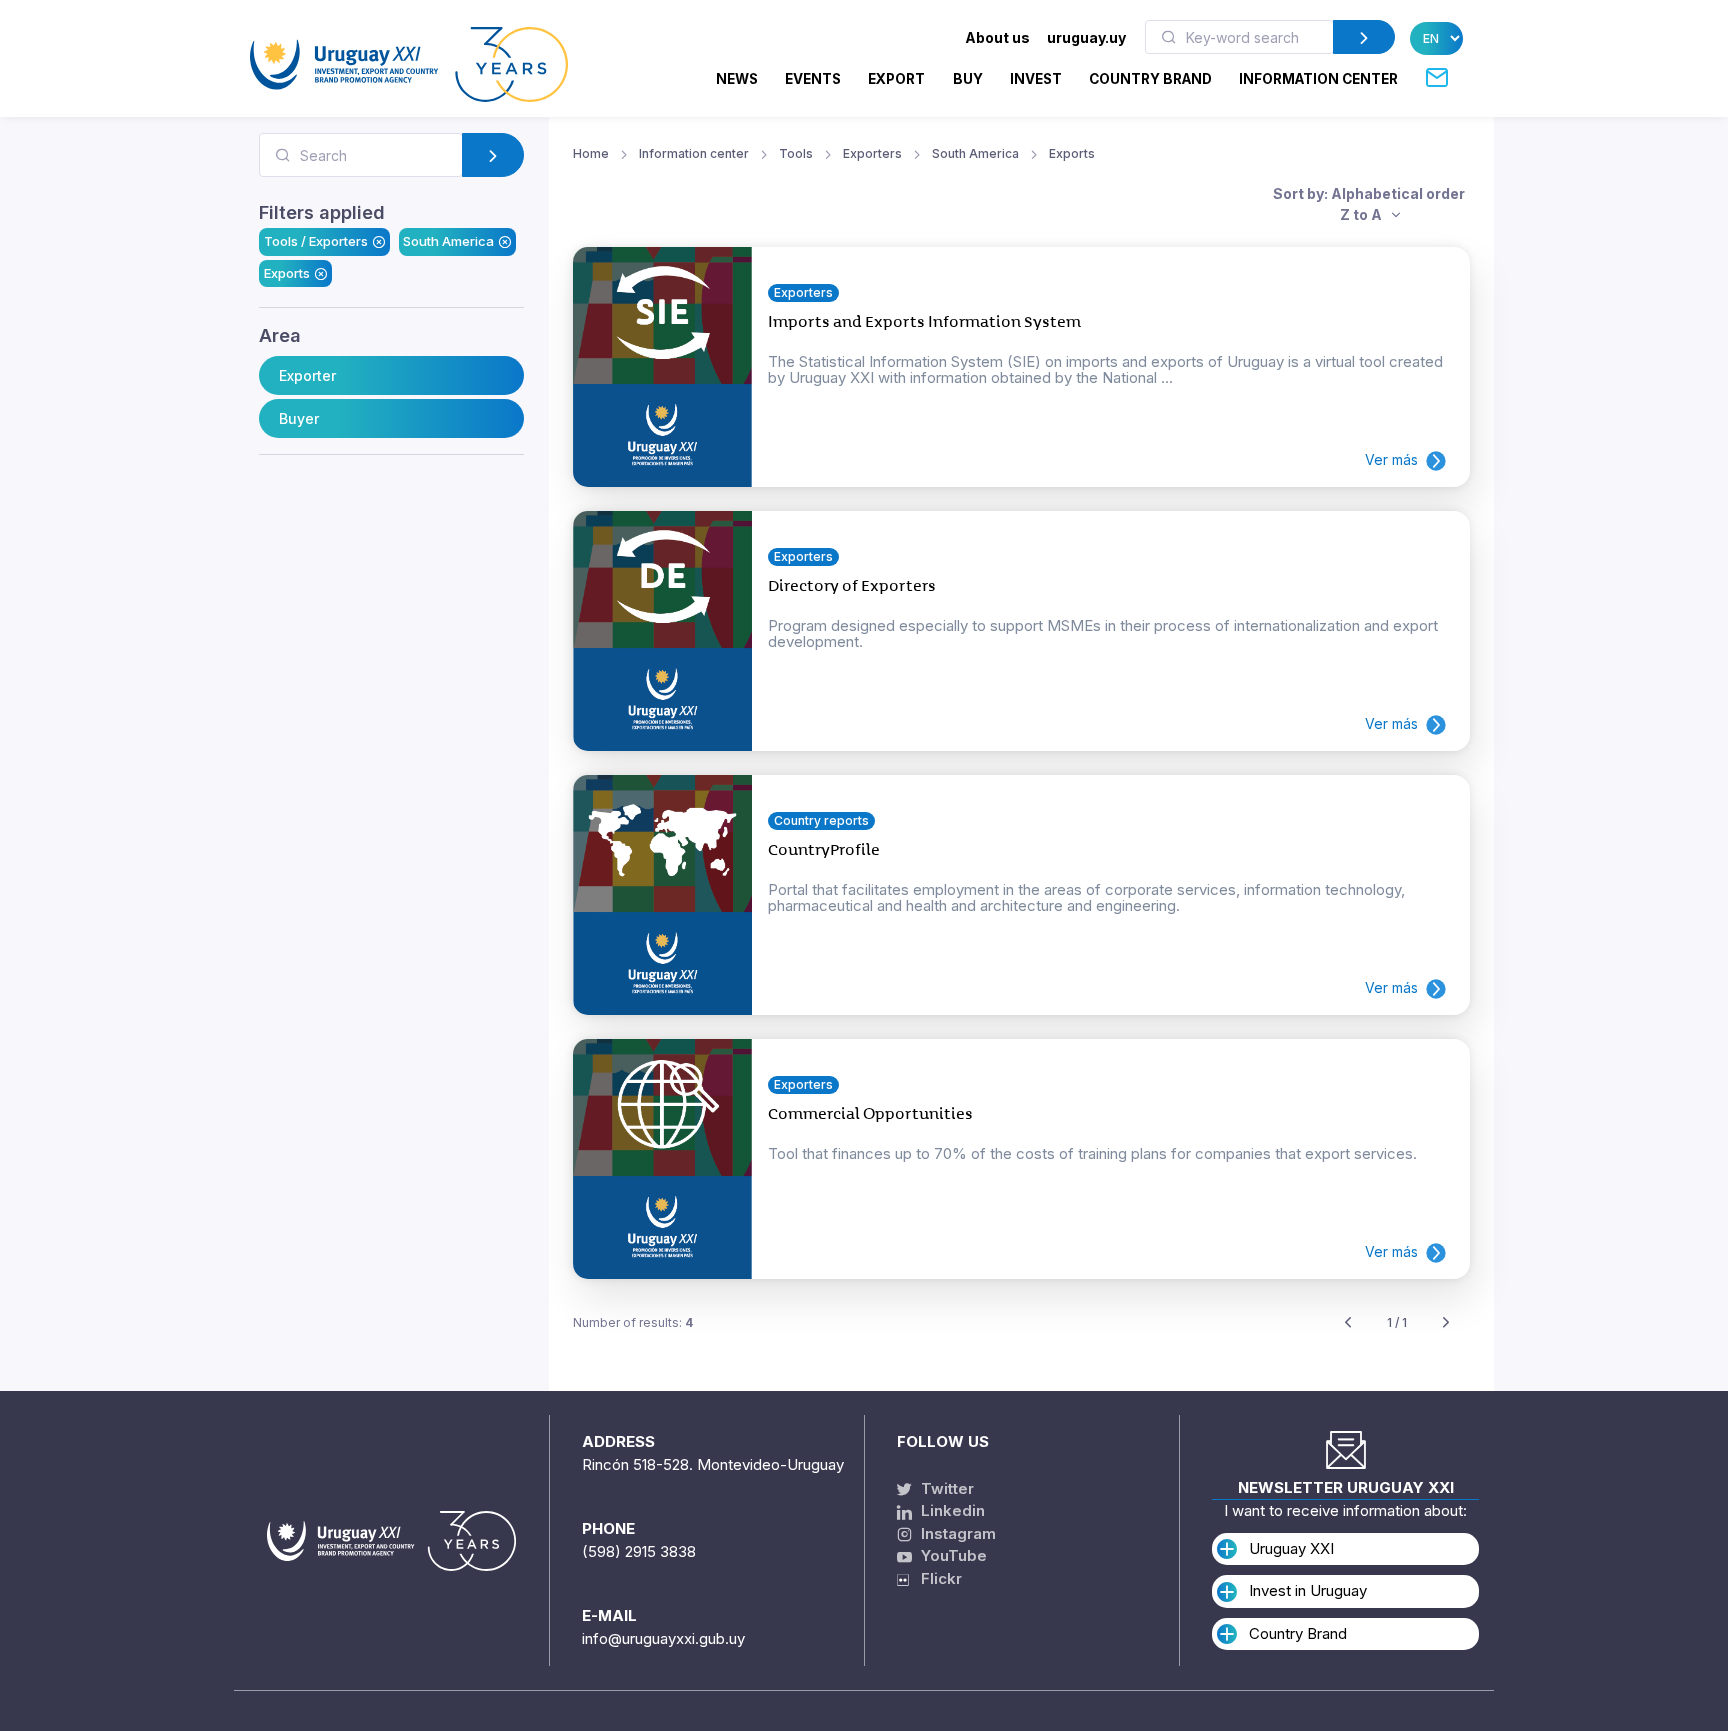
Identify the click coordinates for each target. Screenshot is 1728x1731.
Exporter (307, 375)
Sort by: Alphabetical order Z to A (1369, 204)
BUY (968, 79)
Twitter (945, 1488)
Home (591, 153)
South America (448, 241)
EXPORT (896, 79)
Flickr (935, 1578)
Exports (287, 273)
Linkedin (951, 1510)
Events (813, 79)
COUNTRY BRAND (1150, 79)
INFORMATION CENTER (1318, 79)
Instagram (956, 1533)
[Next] (1446, 1323)
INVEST (1036, 79)
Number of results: (633, 1322)
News (737, 79)
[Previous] (1348, 1323)
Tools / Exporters (316, 241)
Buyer (299, 418)
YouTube (952, 1555)
